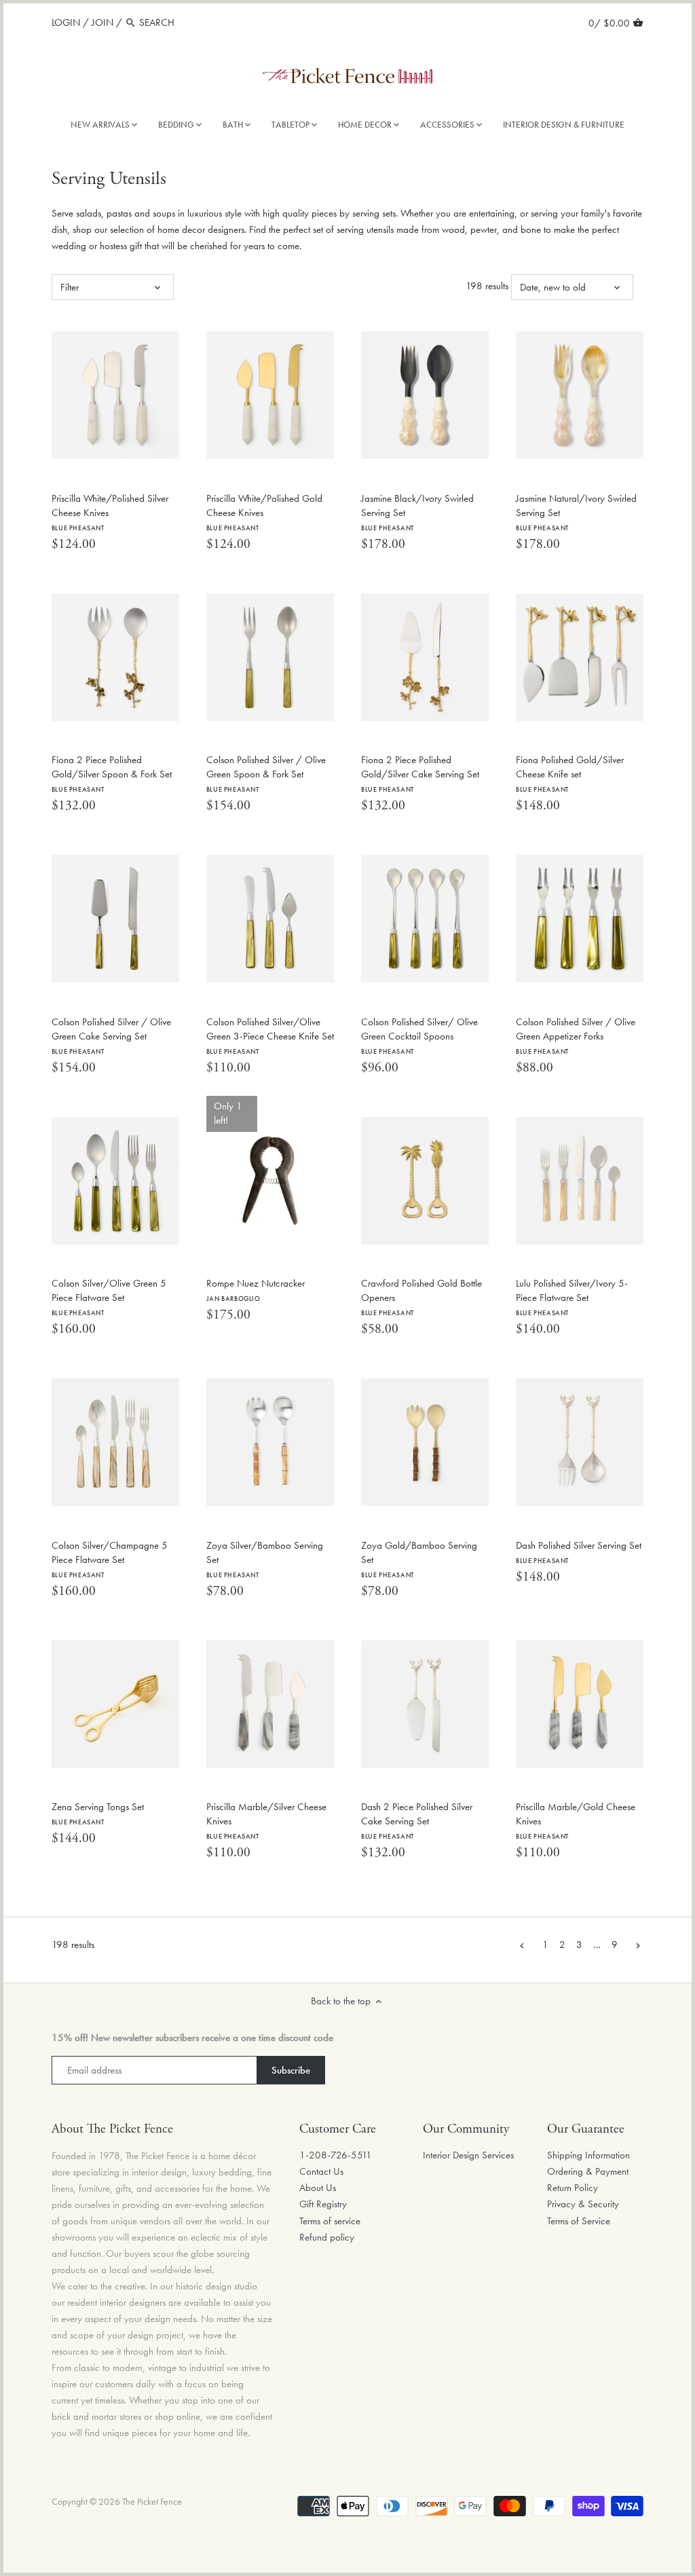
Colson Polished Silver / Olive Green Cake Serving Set (111, 1035)
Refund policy (327, 2237)
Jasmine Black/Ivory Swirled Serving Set (417, 512)
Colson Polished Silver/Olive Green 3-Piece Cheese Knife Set (270, 1035)
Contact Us (321, 2171)
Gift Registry (323, 2204)
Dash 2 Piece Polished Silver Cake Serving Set (417, 1820)
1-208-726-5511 (336, 2155)
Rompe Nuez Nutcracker (256, 1290)
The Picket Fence (152, 2502)
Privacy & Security (583, 2204)
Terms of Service (579, 2221)
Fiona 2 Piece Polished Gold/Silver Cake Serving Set (420, 773)
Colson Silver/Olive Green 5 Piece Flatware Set (109, 1297)
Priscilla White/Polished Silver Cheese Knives (110, 512)
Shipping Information (588, 2155)
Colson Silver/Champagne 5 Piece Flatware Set (110, 1559)
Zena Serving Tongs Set (98, 1813)
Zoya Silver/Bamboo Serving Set (265, 1559)
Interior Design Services (468, 2155)
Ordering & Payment (588, 2171)
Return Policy (572, 2188)
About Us (318, 2188)
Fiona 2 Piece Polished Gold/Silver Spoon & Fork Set (112, 773)
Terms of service (330, 2221)
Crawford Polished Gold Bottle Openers (421, 1297)
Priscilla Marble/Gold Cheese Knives (576, 1820)
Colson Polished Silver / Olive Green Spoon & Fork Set (266, 773)
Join (102, 22)
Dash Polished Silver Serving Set (579, 1552)
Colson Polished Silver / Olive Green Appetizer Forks (576, 1035)
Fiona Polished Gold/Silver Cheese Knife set (570, 773)
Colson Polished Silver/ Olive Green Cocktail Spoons (419, 1035)
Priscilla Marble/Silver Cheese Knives (266, 1820)
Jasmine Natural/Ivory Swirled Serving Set (576, 512)
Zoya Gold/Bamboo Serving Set (419, 1559)
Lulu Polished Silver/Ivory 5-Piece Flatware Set (572, 1297)
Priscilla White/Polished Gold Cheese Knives (264, 512)
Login (66, 22)
